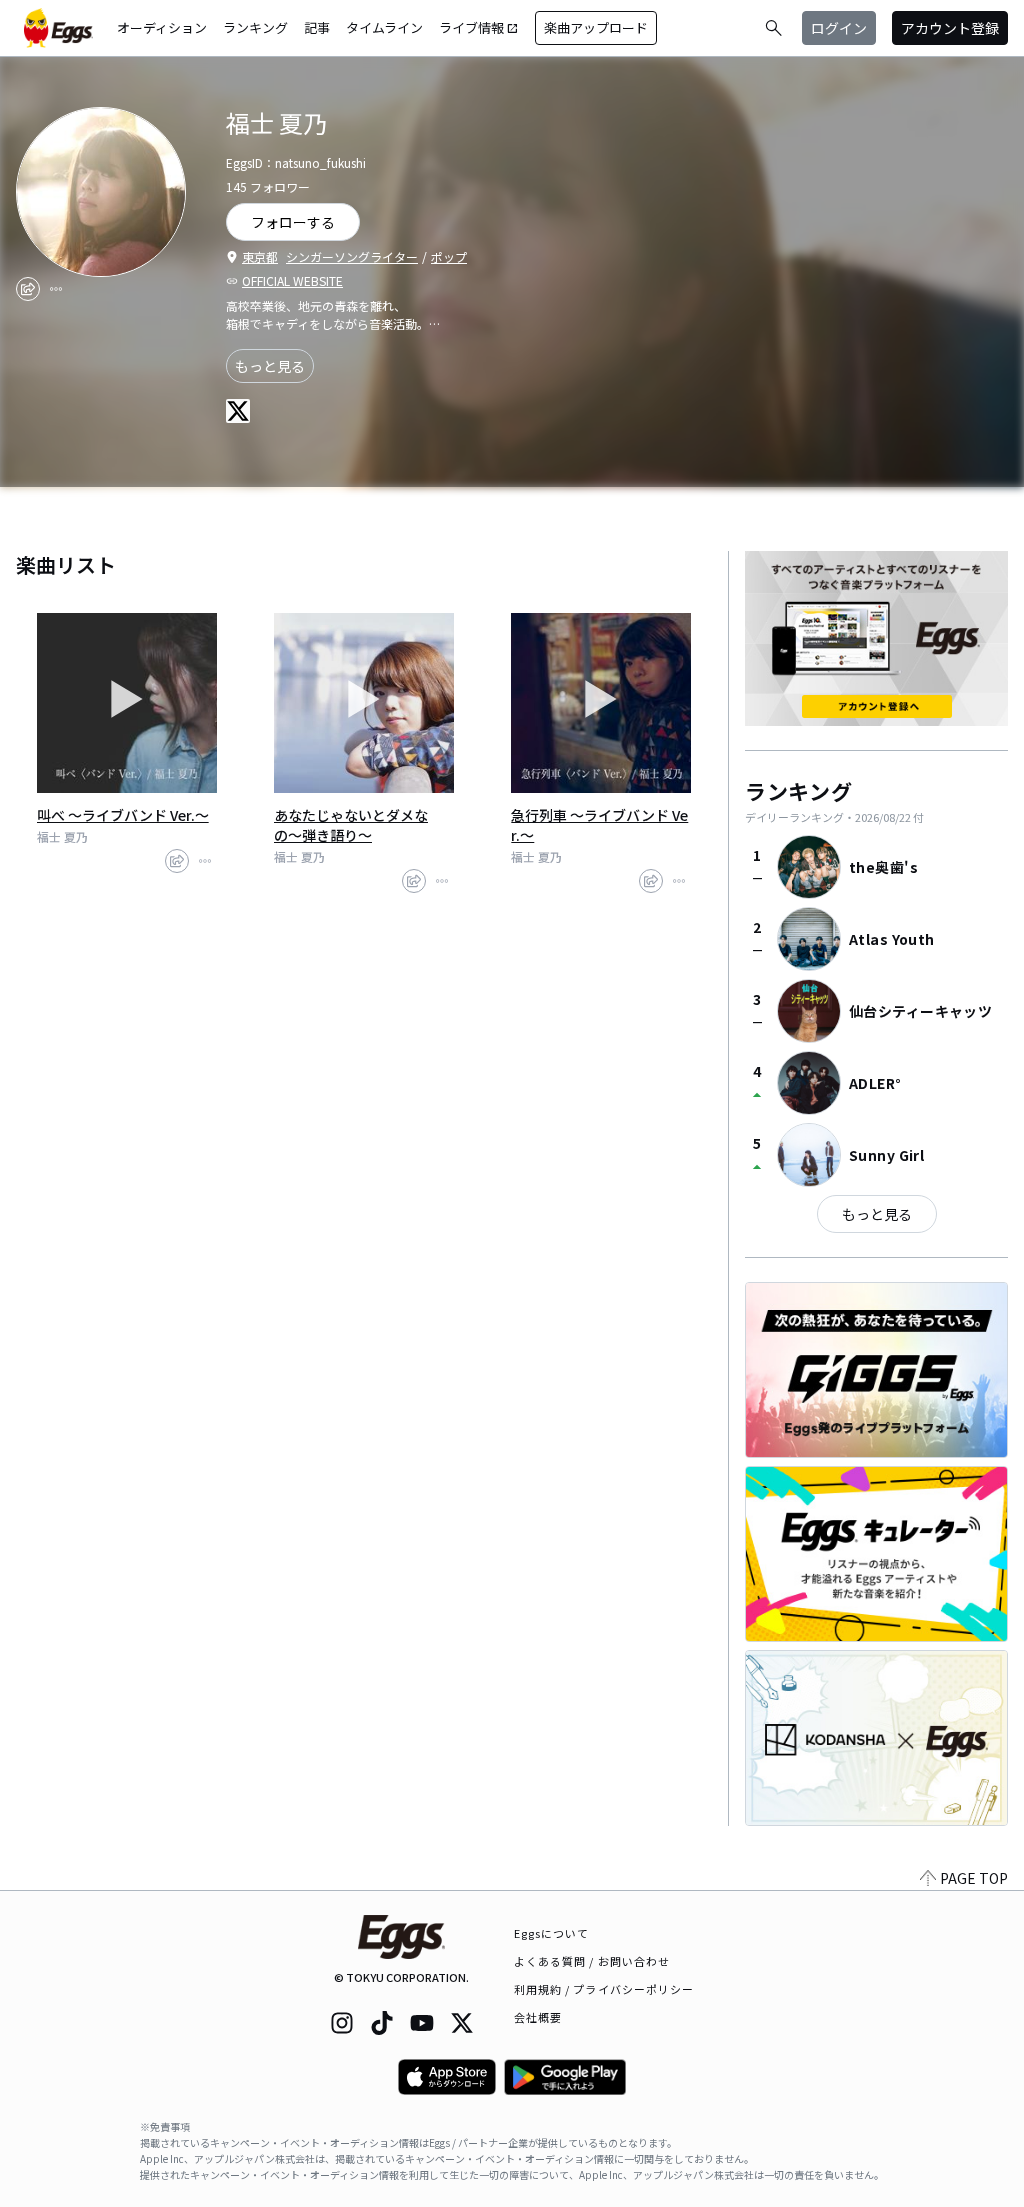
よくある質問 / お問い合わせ (592, 1961)
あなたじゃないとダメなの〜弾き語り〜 (351, 825)
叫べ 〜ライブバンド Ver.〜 (123, 815)
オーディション (162, 27)
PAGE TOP (974, 1878)
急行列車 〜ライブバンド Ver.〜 (599, 825)
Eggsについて (552, 1933)
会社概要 (538, 2017)
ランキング (255, 27)
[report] (56, 289)
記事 (317, 27)
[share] (28, 289)
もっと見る (270, 366)
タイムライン (384, 27)
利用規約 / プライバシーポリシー (604, 1989)
